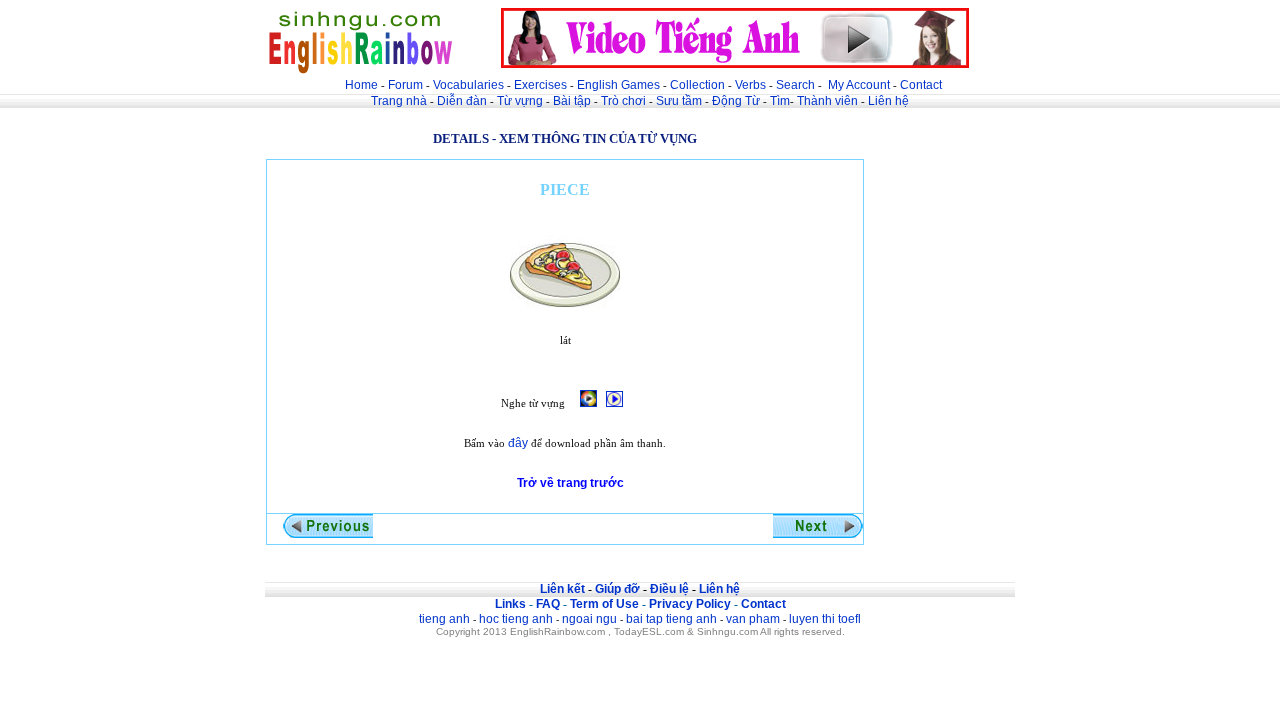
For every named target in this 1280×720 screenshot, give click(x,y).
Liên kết (562, 589)
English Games (618, 85)
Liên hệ (888, 101)
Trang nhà (399, 101)
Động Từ (736, 101)
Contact (921, 85)
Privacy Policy (690, 604)
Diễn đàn (462, 101)
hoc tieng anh (516, 619)
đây (518, 443)
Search (795, 85)
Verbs (750, 85)
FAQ (548, 604)
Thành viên (827, 101)
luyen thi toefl (825, 619)
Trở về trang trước (570, 483)
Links (510, 604)
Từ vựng (520, 101)
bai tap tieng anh (671, 619)
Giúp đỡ (617, 589)
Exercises (540, 85)
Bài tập (572, 101)
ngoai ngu (589, 619)
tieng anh (444, 619)
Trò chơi (625, 101)
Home (361, 85)
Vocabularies (468, 85)
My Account (859, 85)
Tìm (780, 101)
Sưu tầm (679, 101)
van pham (753, 619)
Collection (697, 85)
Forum (405, 85)
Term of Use (604, 604)
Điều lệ (669, 589)
